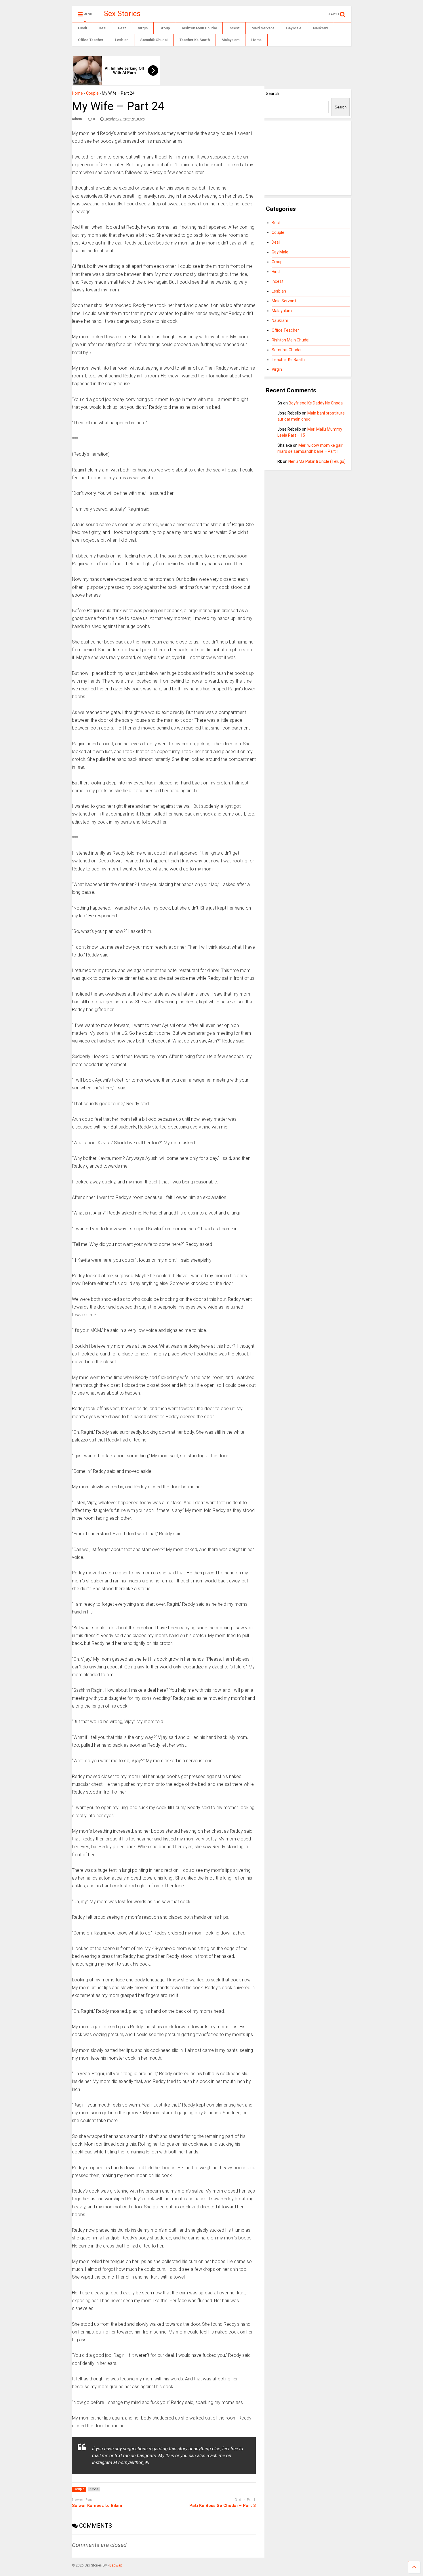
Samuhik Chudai (154, 40)
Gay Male (294, 28)
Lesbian (122, 40)
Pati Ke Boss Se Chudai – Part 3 (223, 2506)
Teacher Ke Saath (195, 40)
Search (273, 93)
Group (165, 28)
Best (122, 28)
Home (256, 40)
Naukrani (321, 28)
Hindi (82, 28)
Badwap (116, 2565)
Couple (92, 93)
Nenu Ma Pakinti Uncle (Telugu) (317, 461)
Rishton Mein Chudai (199, 28)
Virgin (143, 28)
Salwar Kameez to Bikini (97, 2506)
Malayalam (230, 40)
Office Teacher (91, 40)
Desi (102, 28)
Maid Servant (263, 28)
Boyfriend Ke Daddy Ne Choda (316, 403)
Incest (234, 28)
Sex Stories (122, 14)
